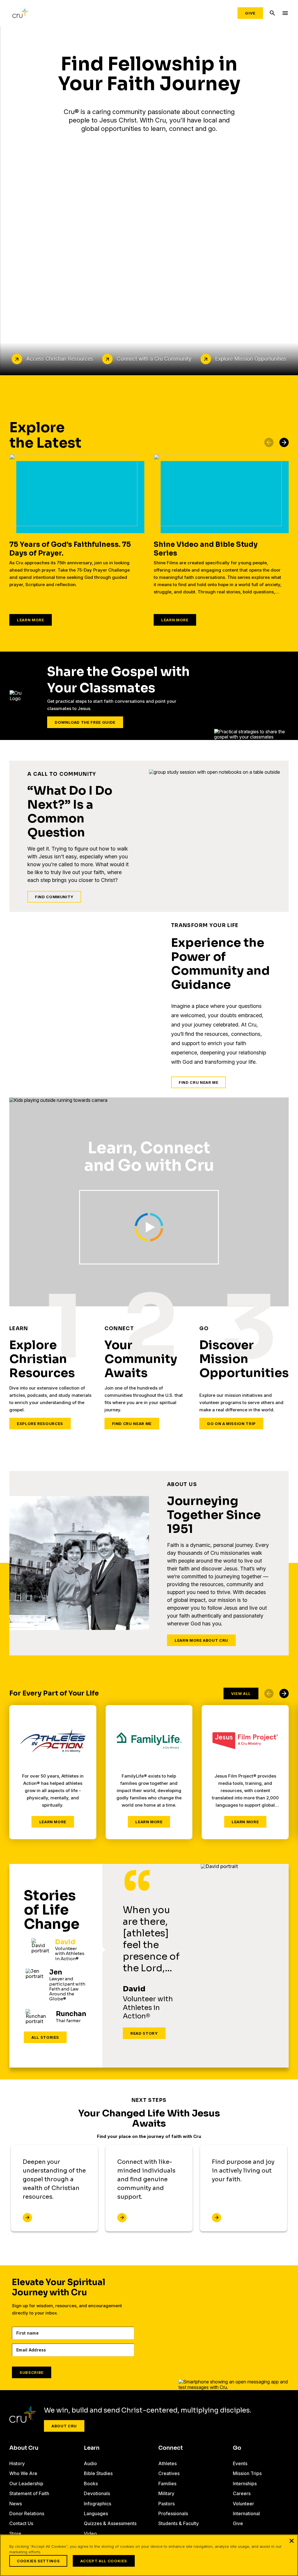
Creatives (169, 2473)
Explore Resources (40, 1424)
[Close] (292, 2541)
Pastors (166, 2504)
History (17, 2463)
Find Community (54, 897)
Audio (90, 2463)
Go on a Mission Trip (231, 1424)
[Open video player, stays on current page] (149, 1227)
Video (90, 2534)
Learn (92, 2448)
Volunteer (243, 2504)
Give (250, 13)
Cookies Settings (38, 2561)
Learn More (31, 620)
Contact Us (21, 2523)
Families (167, 2484)
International (246, 2513)
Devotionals (97, 2493)
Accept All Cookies (104, 2561)
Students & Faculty (179, 2523)
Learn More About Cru (201, 1640)
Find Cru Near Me (198, 1082)
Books (91, 2484)
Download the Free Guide (85, 722)
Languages (96, 2513)
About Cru (64, 2426)
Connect (171, 2448)
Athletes (167, 2463)
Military (166, 2493)
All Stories (45, 2037)
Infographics (97, 2504)
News (16, 2504)
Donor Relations (27, 2513)
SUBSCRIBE (32, 2372)
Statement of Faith (29, 2493)
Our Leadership (26, 2484)
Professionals (173, 2513)
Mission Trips (247, 2473)
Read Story (144, 2033)
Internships (245, 2484)
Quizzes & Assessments (110, 2523)
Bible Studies (98, 2473)
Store (15, 2534)
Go (237, 2448)
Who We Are (23, 2473)
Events (240, 2463)
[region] (149, 2555)
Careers (242, 2493)
